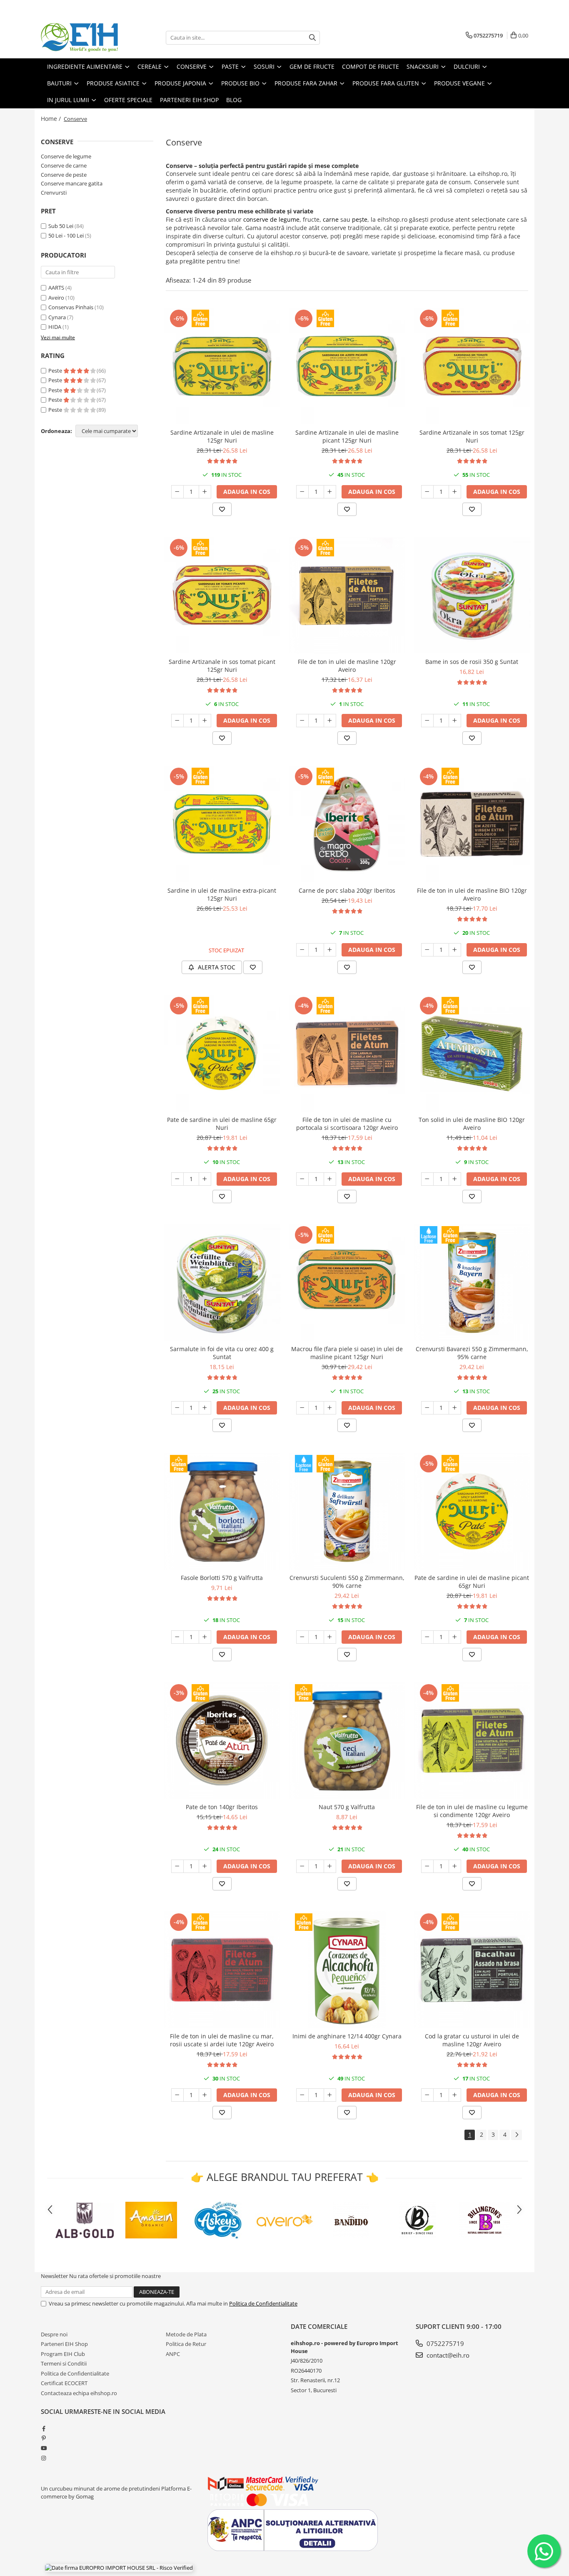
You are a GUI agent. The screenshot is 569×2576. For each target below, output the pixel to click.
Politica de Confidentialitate (263, 2303)
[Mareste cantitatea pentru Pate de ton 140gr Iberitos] (205, 1866)
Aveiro (56, 298)
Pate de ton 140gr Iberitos (222, 1807)
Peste (56, 371)
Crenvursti (54, 193)
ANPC (173, 2354)
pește (360, 219)
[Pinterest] (44, 2438)
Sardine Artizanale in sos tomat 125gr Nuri (472, 436)
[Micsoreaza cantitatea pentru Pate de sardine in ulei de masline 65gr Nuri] (177, 1179)
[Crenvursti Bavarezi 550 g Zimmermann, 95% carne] (472, 1282)
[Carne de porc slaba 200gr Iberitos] (347, 824)
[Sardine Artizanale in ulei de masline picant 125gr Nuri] (347, 366)
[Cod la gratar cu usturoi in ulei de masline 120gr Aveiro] (472, 1970)
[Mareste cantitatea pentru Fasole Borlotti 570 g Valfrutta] (205, 1637)
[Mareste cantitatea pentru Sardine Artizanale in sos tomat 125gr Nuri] (455, 492)
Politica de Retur (186, 2344)
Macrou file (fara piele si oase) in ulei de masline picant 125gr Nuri (347, 1353)
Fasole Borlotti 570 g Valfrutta (222, 1578)
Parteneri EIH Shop (64, 2344)
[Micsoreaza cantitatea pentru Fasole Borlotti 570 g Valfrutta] (177, 1637)
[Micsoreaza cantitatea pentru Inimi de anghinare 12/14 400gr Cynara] (302, 2095)
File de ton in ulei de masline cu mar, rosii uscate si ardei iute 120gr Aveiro (222, 2040)
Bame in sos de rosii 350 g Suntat (472, 662)
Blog (234, 100)
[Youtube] (44, 2448)
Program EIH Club (63, 2354)
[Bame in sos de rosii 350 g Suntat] (472, 595)
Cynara (57, 317)
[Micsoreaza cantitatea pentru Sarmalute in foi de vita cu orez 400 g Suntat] (177, 1408)
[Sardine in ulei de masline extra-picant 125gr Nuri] (222, 824)
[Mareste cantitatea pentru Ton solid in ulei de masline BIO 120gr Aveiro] (455, 1179)
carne (331, 219)
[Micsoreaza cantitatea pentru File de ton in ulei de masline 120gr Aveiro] (302, 721)
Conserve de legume (66, 156)
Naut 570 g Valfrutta (347, 1807)
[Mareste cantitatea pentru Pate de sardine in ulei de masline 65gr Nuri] (205, 1179)
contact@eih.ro (447, 2355)
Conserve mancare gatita (72, 183)
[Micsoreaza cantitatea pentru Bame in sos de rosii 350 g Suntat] (427, 721)
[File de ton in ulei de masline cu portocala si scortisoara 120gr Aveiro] (347, 1053)
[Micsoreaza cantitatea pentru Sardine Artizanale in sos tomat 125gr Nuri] (427, 492)
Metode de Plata (186, 2334)
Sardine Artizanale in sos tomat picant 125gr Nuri (222, 666)
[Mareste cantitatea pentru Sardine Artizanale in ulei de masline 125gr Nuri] (205, 492)
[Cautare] (312, 38)
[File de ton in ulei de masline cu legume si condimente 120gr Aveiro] (472, 1740)
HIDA (55, 327)
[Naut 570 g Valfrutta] (347, 1740)
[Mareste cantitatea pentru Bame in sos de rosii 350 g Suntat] (455, 721)
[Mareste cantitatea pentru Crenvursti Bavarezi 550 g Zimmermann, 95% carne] (455, 1408)
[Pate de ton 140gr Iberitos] (222, 1740)
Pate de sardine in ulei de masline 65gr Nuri (222, 1124)
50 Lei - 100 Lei (66, 235)
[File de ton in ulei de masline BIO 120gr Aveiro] (472, 824)
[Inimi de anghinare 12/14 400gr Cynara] (347, 1970)
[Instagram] (44, 2458)
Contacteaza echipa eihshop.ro (79, 2393)
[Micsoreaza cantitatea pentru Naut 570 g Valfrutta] (302, 1866)
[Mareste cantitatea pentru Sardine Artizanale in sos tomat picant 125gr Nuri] (205, 721)
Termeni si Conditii (64, 2363)
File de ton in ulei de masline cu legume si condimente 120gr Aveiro (472, 1811)
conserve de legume (271, 219)
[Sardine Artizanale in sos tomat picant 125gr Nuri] (222, 595)
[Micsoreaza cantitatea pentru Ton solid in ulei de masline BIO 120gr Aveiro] (427, 1179)
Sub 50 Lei (61, 226)
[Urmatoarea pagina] (517, 2135)
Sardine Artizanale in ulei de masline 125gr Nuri (222, 436)
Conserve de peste (64, 175)
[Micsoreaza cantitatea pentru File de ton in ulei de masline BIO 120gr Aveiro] (427, 950)
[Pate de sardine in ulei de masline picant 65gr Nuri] (472, 1511)
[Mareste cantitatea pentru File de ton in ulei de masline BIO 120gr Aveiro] (455, 950)
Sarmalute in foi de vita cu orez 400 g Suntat (222, 1353)
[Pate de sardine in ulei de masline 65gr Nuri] (222, 1053)
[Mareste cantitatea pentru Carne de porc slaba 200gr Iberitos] (330, 950)
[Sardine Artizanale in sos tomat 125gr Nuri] (472, 366)
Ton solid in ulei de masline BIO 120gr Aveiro (472, 1124)
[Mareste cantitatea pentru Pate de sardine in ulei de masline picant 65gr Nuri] (455, 1637)
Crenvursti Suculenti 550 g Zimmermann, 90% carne (347, 1582)
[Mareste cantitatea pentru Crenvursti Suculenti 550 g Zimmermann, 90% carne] (330, 1637)
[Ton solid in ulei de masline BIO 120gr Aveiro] (472, 1053)
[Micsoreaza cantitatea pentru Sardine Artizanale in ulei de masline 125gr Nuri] (177, 492)
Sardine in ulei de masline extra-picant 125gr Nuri (222, 894)
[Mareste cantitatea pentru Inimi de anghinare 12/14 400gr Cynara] (330, 2095)
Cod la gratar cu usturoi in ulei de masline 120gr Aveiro (472, 2040)
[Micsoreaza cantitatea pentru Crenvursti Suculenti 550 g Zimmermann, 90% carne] (302, 1637)
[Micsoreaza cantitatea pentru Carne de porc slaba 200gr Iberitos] (302, 950)
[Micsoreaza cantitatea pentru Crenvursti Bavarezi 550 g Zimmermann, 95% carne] (427, 1408)
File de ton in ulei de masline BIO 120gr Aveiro (472, 894)
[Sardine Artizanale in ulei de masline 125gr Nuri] (222, 366)
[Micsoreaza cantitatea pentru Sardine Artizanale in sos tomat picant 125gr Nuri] (177, 721)
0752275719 (444, 2343)
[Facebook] (44, 2428)
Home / (52, 119)
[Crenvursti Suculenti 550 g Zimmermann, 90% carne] (347, 1511)
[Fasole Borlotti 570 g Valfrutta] (222, 1511)
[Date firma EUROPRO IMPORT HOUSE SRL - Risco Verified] (119, 2568)
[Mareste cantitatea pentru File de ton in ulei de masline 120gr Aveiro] (330, 721)
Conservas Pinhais (71, 307)
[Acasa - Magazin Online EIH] (82, 38)
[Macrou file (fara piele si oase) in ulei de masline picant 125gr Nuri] (347, 1282)
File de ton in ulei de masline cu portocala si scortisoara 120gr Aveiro (347, 1124)
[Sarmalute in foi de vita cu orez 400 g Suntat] (222, 1282)
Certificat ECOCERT (64, 2383)
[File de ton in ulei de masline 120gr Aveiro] (347, 595)
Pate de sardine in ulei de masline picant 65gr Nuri (472, 1582)
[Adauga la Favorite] (222, 509)
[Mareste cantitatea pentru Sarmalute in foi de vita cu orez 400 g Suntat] (205, 1408)
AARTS (56, 288)
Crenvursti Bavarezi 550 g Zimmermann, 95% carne (472, 1353)
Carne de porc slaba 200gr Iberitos (347, 890)
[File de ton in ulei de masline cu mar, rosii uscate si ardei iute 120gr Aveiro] (222, 1970)
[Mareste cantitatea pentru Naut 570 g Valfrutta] (330, 1866)
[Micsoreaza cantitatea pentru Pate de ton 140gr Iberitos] (177, 1866)
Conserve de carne (64, 165)
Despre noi (54, 2334)
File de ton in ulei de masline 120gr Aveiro (347, 666)
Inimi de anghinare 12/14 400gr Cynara (347, 2036)
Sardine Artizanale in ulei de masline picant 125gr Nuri (347, 436)
